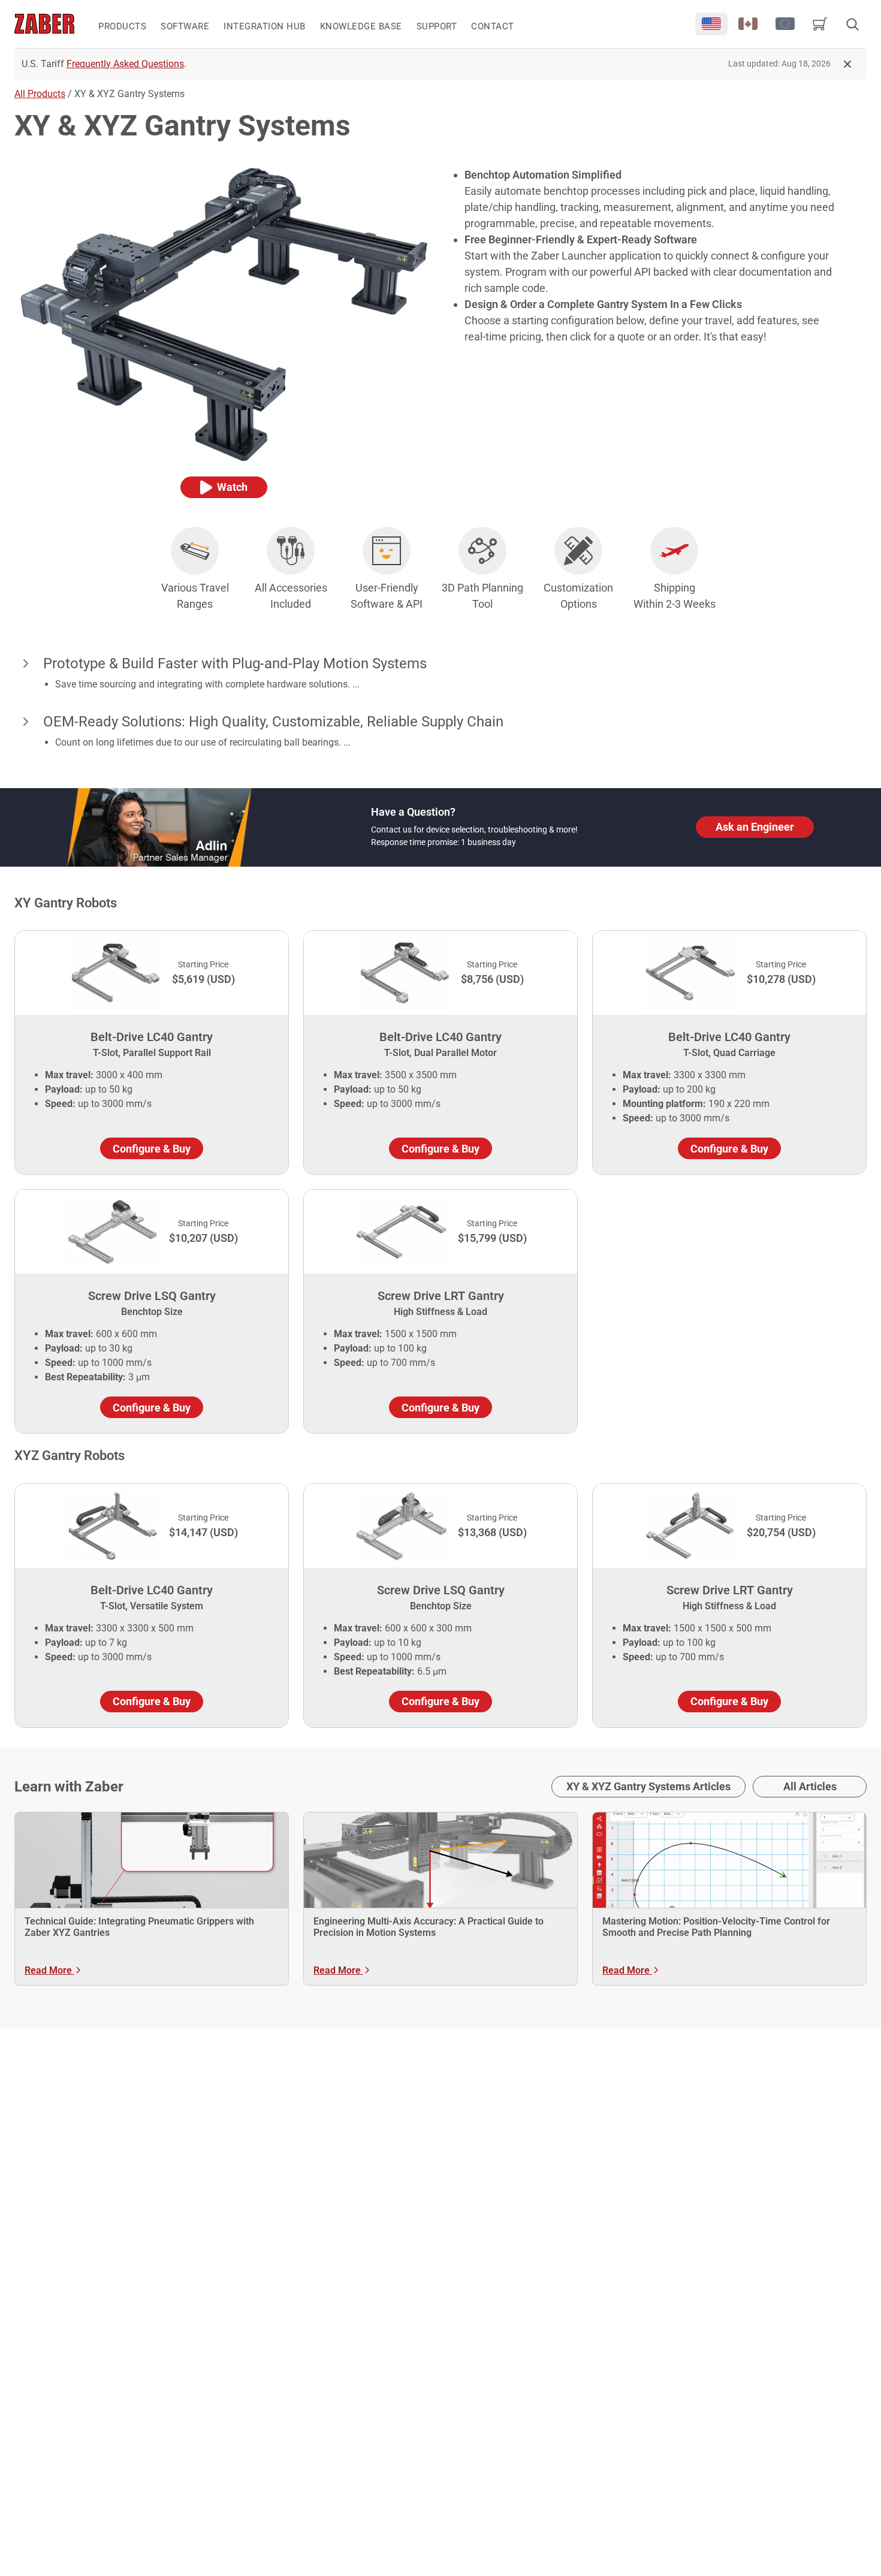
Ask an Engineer (755, 827)
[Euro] (785, 24)
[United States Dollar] (711, 24)
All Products (40, 94)
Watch (232, 487)
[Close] (847, 64)
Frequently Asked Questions (125, 64)
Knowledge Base (361, 26)
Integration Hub (265, 26)
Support (437, 26)
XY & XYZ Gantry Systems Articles (648, 1786)
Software (185, 26)
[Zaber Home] (44, 24)
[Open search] (852, 24)
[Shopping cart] (820, 24)
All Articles (810, 1786)
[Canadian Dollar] (749, 24)
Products (122, 26)
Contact (493, 26)
